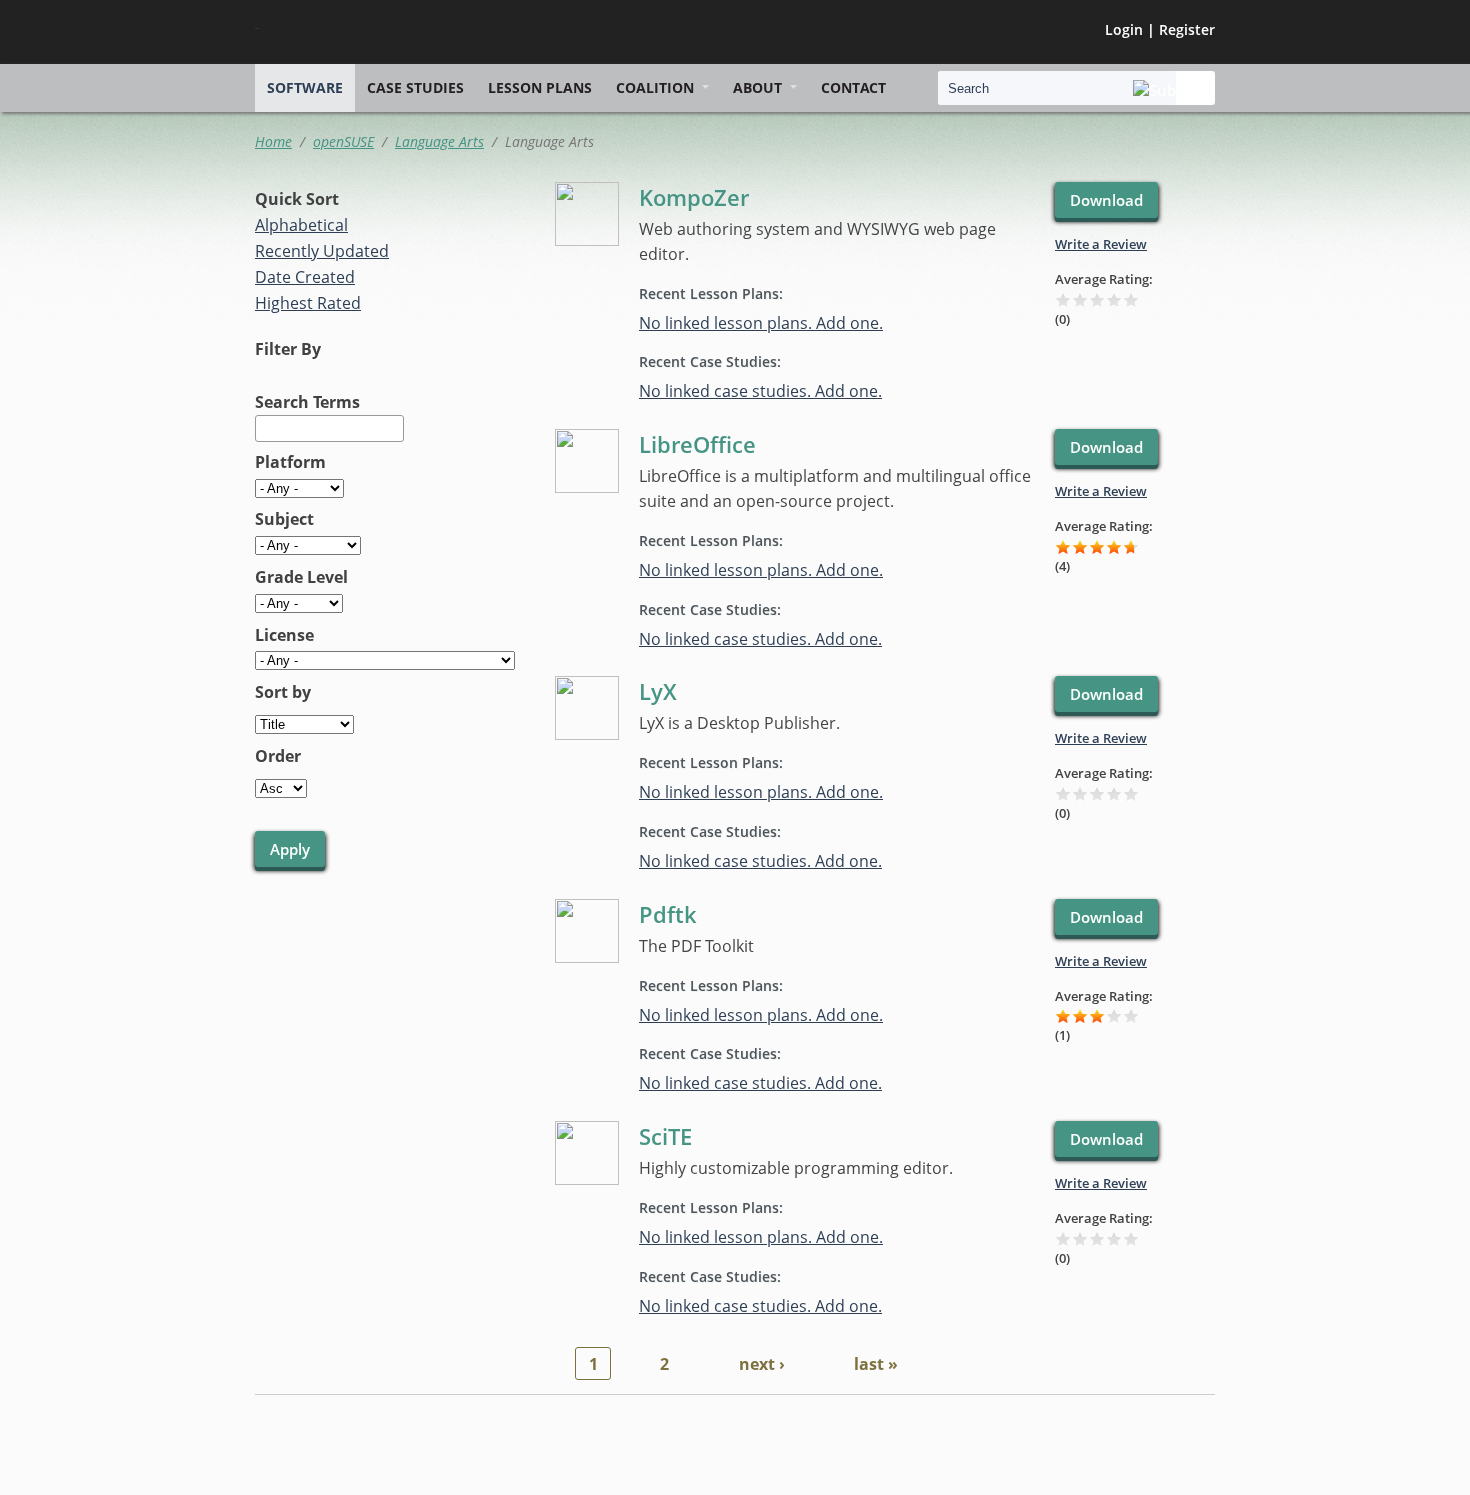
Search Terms (307, 402)
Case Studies (415, 87)
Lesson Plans (540, 87)
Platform (290, 462)
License (284, 635)
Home (273, 141)
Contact (853, 87)
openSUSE (343, 141)
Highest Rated (308, 303)
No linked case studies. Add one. (760, 391)
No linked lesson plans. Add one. (761, 323)
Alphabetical (301, 225)
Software (305, 87)
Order (278, 756)
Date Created (305, 277)
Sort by (283, 692)
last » (876, 1364)
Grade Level (301, 577)
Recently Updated (322, 251)
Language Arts (439, 141)
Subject (284, 519)
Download (1106, 200)
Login (1124, 29)
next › (762, 1364)
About (757, 87)
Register (1187, 29)
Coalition (655, 87)
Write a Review (1101, 244)
